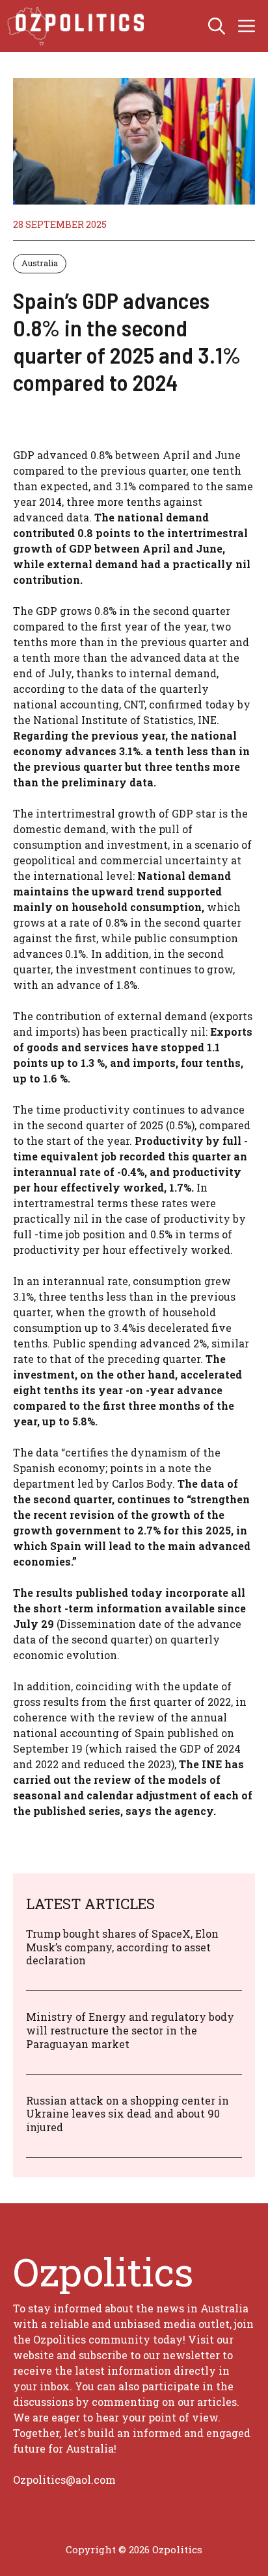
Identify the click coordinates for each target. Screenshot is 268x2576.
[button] (217, 26)
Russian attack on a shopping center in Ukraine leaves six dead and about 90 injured (127, 2114)
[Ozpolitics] (78, 26)
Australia (40, 263)
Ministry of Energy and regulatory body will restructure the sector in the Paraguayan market (130, 2030)
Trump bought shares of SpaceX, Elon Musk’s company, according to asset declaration (122, 1947)
